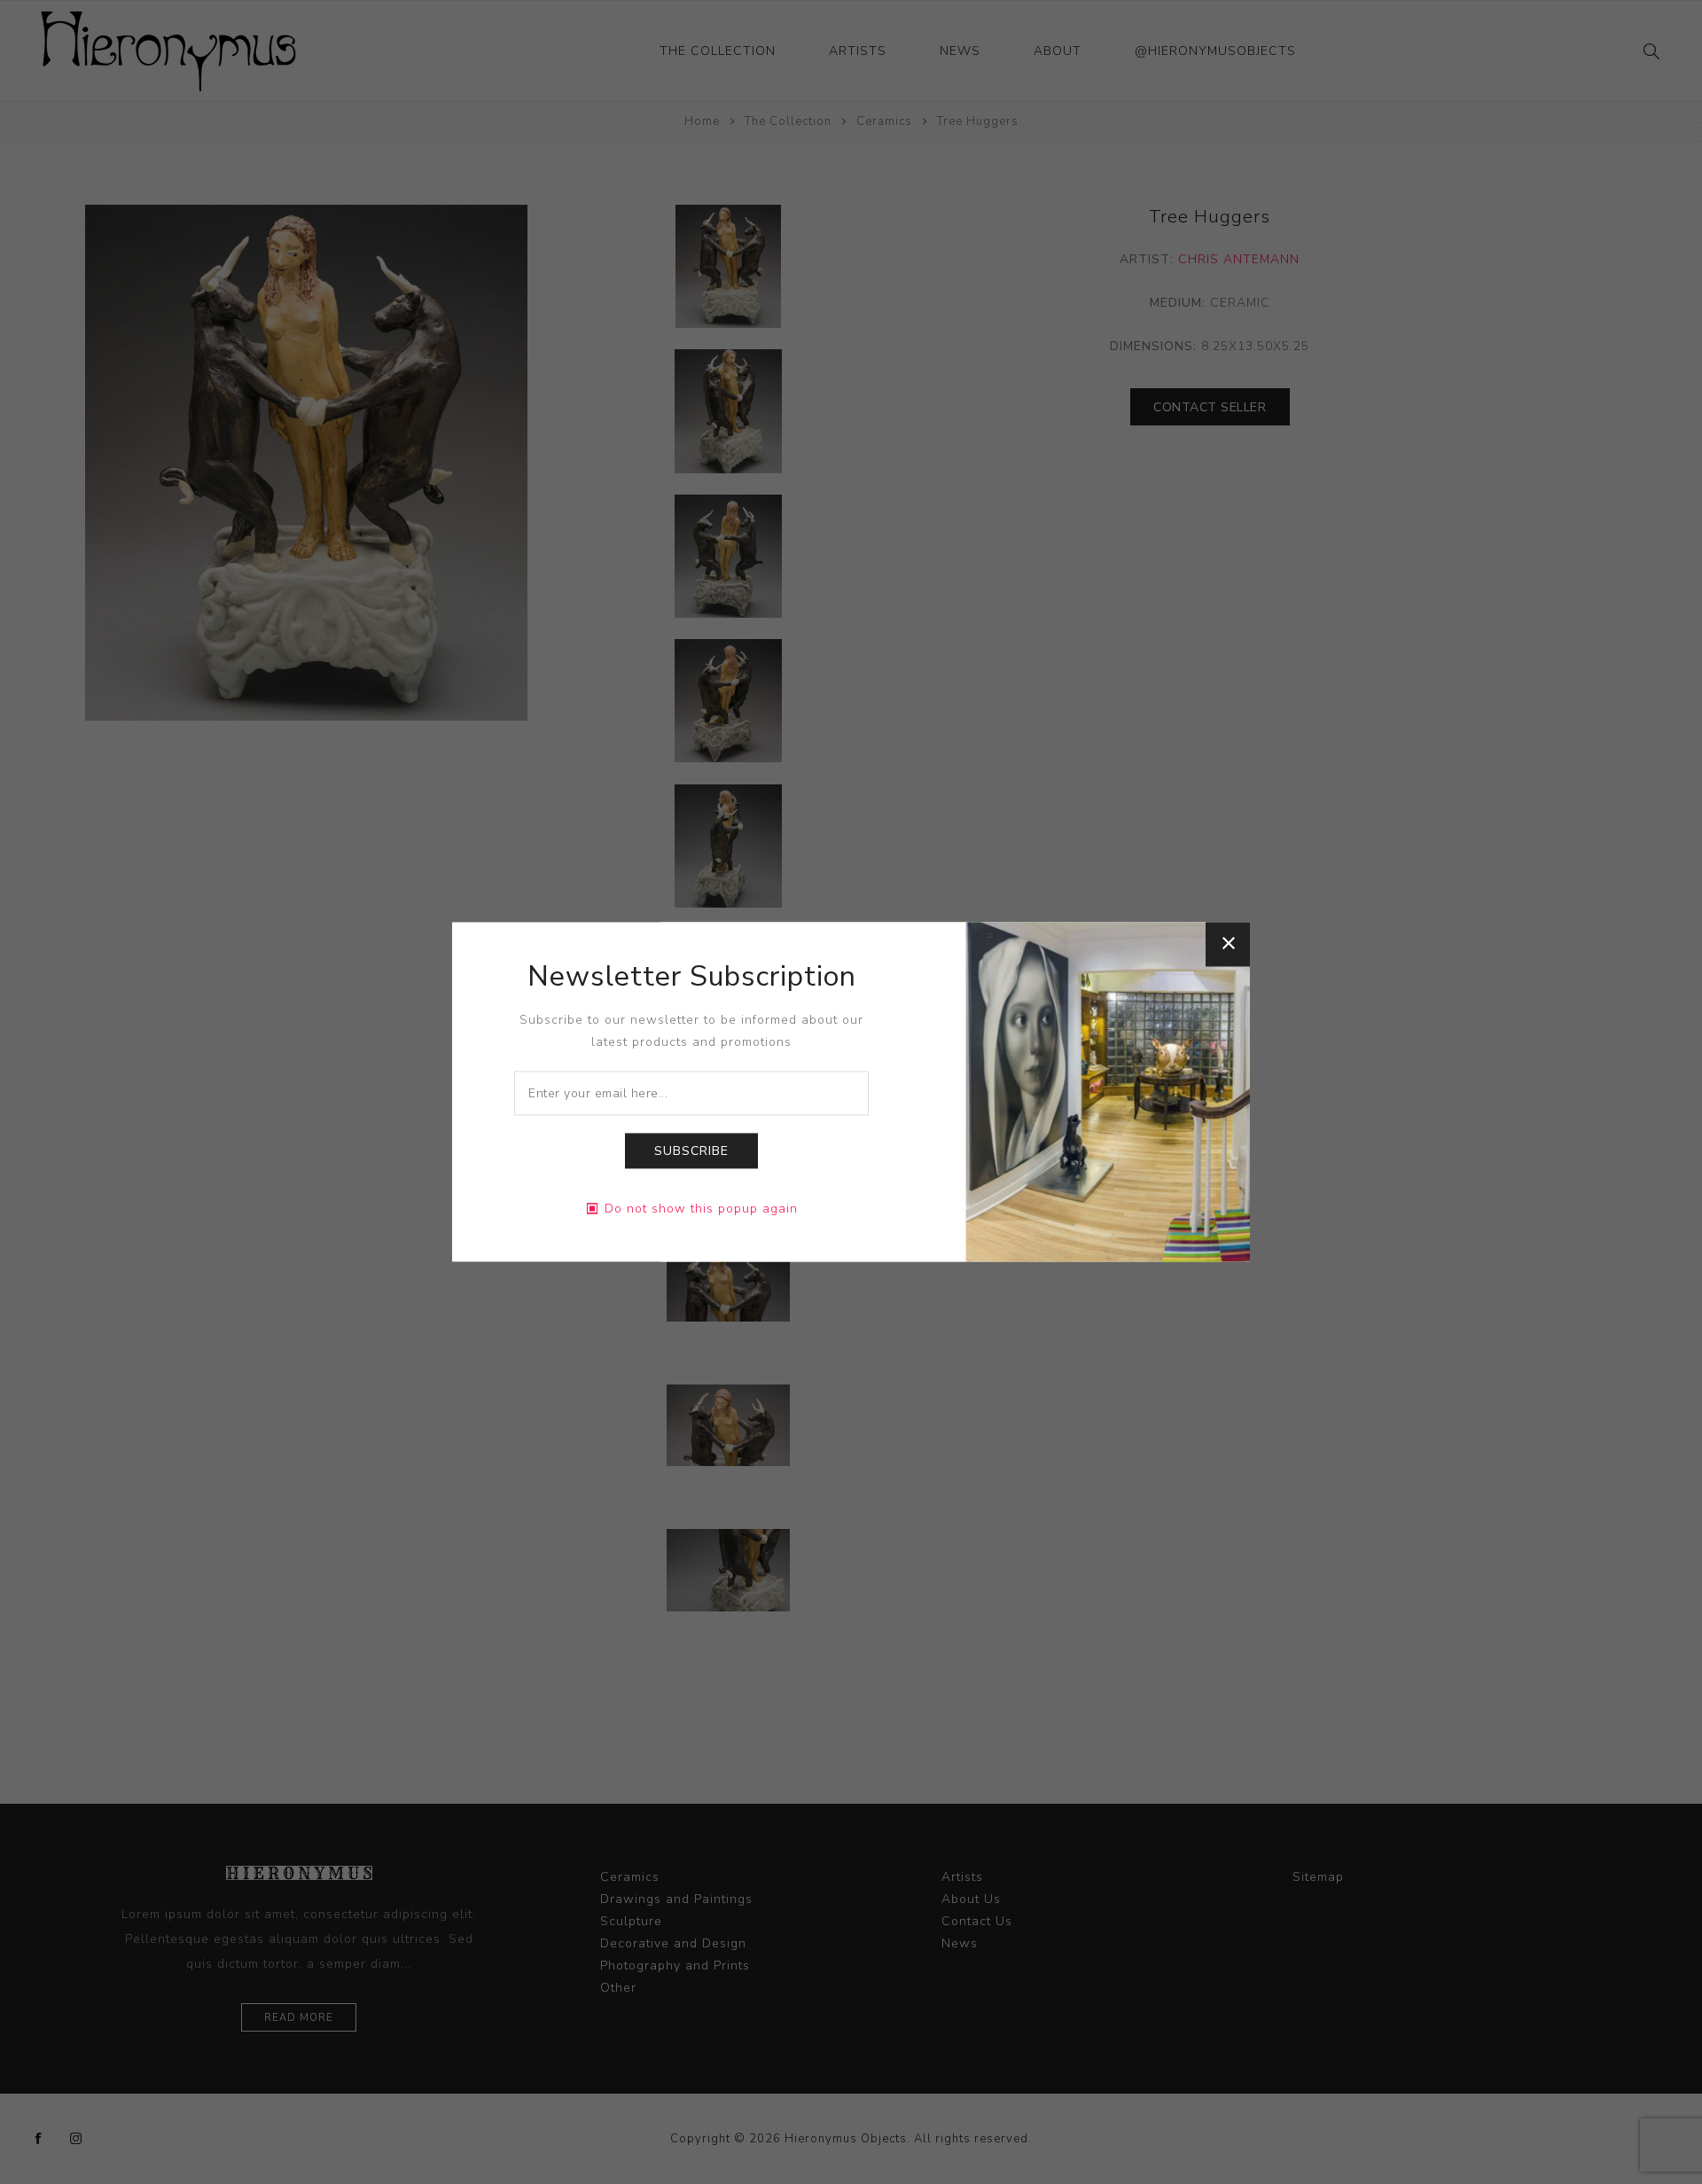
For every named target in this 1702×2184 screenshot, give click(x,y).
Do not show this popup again (701, 1209)
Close (1228, 944)
